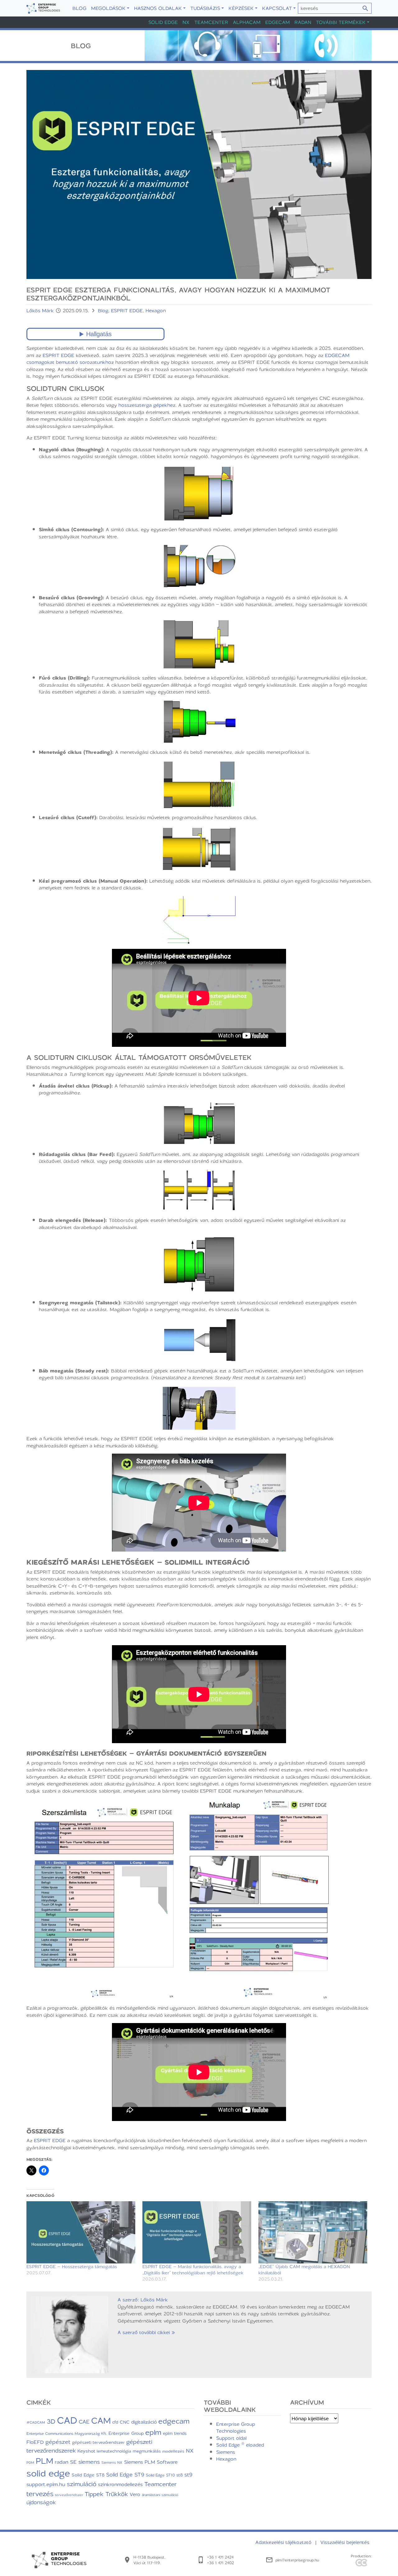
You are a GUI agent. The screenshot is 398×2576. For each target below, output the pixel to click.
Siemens (226, 2452)
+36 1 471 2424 (220, 2557)
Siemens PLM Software (151, 2462)
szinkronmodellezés (120, 2484)
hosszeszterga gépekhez (147, 405)
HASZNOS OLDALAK (158, 8)
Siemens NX (112, 2462)
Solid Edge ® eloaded (240, 2445)
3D (51, 2421)
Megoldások (108, 8)
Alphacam (247, 22)
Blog (79, 8)
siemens (89, 2462)
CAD (67, 2420)
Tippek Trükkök (106, 2494)
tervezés (40, 2493)
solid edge (48, 2473)
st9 (188, 2474)
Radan (303, 22)
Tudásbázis (205, 8)
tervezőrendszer (69, 2495)
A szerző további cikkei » (146, 2332)
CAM (101, 2420)
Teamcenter (211, 22)
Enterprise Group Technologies (236, 2427)
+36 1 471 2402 (220, 2563)
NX (186, 22)
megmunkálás (147, 2451)
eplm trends (175, 2433)
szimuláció (82, 2484)
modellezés (173, 2451)
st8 (180, 2475)
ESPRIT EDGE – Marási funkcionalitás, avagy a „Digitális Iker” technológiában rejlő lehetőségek (193, 2270)
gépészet (58, 2442)
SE (73, 2462)
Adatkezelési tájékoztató (284, 2542)
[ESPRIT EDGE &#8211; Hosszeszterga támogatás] (81, 2232)
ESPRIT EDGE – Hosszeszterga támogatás (72, 2266)
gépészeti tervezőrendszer (98, 2442)
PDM (30, 2462)
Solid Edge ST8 (88, 2475)
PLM (44, 2461)
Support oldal (231, 2438)
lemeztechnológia (114, 2451)
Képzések (241, 8)
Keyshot (86, 2451)
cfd (115, 2422)
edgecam (174, 2421)
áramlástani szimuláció (160, 2495)
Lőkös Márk (41, 310)
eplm (153, 2432)
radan (62, 2462)
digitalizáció (144, 2422)
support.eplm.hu (46, 2484)
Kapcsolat (277, 8)
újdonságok (41, 2502)
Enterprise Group (126, 2433)
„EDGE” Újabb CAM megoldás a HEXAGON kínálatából (304, 2270)
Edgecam (278, 22)
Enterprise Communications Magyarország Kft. (67, 2433)
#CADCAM (36, 2422)
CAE (84, 2421)
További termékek (341, 22)
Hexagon (156, 310)
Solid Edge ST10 (160, 2475)
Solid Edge (163, 22)
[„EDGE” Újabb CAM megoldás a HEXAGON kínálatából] (313, 2232)
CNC (125, 2422)
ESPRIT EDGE (127, 310)
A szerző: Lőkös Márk (143, 2300)
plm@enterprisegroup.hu (297, 2560)
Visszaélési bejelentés (345, 2542)
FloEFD (35, 2442)
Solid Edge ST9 (125, 2474)
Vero (135, 2494)
